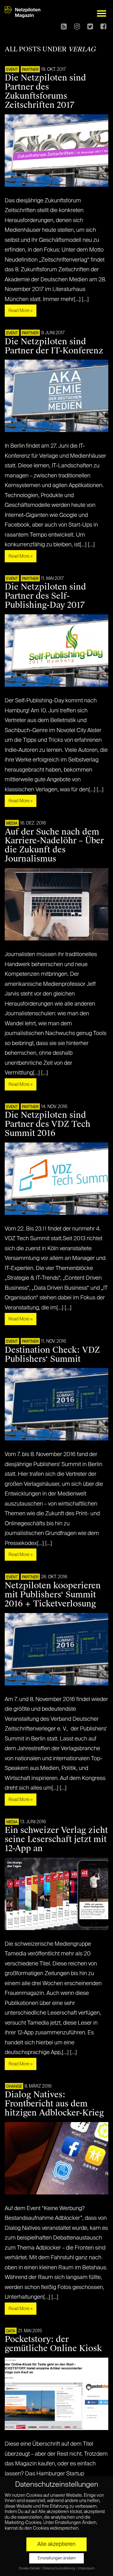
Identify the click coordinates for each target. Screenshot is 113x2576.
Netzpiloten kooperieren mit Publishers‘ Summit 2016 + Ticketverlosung (53, 1595)
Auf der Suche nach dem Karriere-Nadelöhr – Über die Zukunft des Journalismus (54, 845)
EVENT (12, 70)
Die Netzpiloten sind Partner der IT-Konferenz (54, 346)
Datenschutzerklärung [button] (59, 2568)
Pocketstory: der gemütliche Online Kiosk (53, 2344)
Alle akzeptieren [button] (56, 2544)
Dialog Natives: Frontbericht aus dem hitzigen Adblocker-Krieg (54, 2104)
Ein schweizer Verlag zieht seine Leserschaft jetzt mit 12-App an (56, 1839)
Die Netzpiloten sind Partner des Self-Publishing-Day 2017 (45, 596)
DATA (11, 2331)
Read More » (21, 311)
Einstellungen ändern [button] (57, 2558)
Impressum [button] (86, 2568)
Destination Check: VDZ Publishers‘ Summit (52, 1354)
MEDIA (12, 824)
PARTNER (30, 70)
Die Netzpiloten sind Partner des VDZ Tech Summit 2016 (48, 1124)
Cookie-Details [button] (30, 2568)
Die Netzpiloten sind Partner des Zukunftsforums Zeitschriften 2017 (45, 91)
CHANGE (14, 2087)
